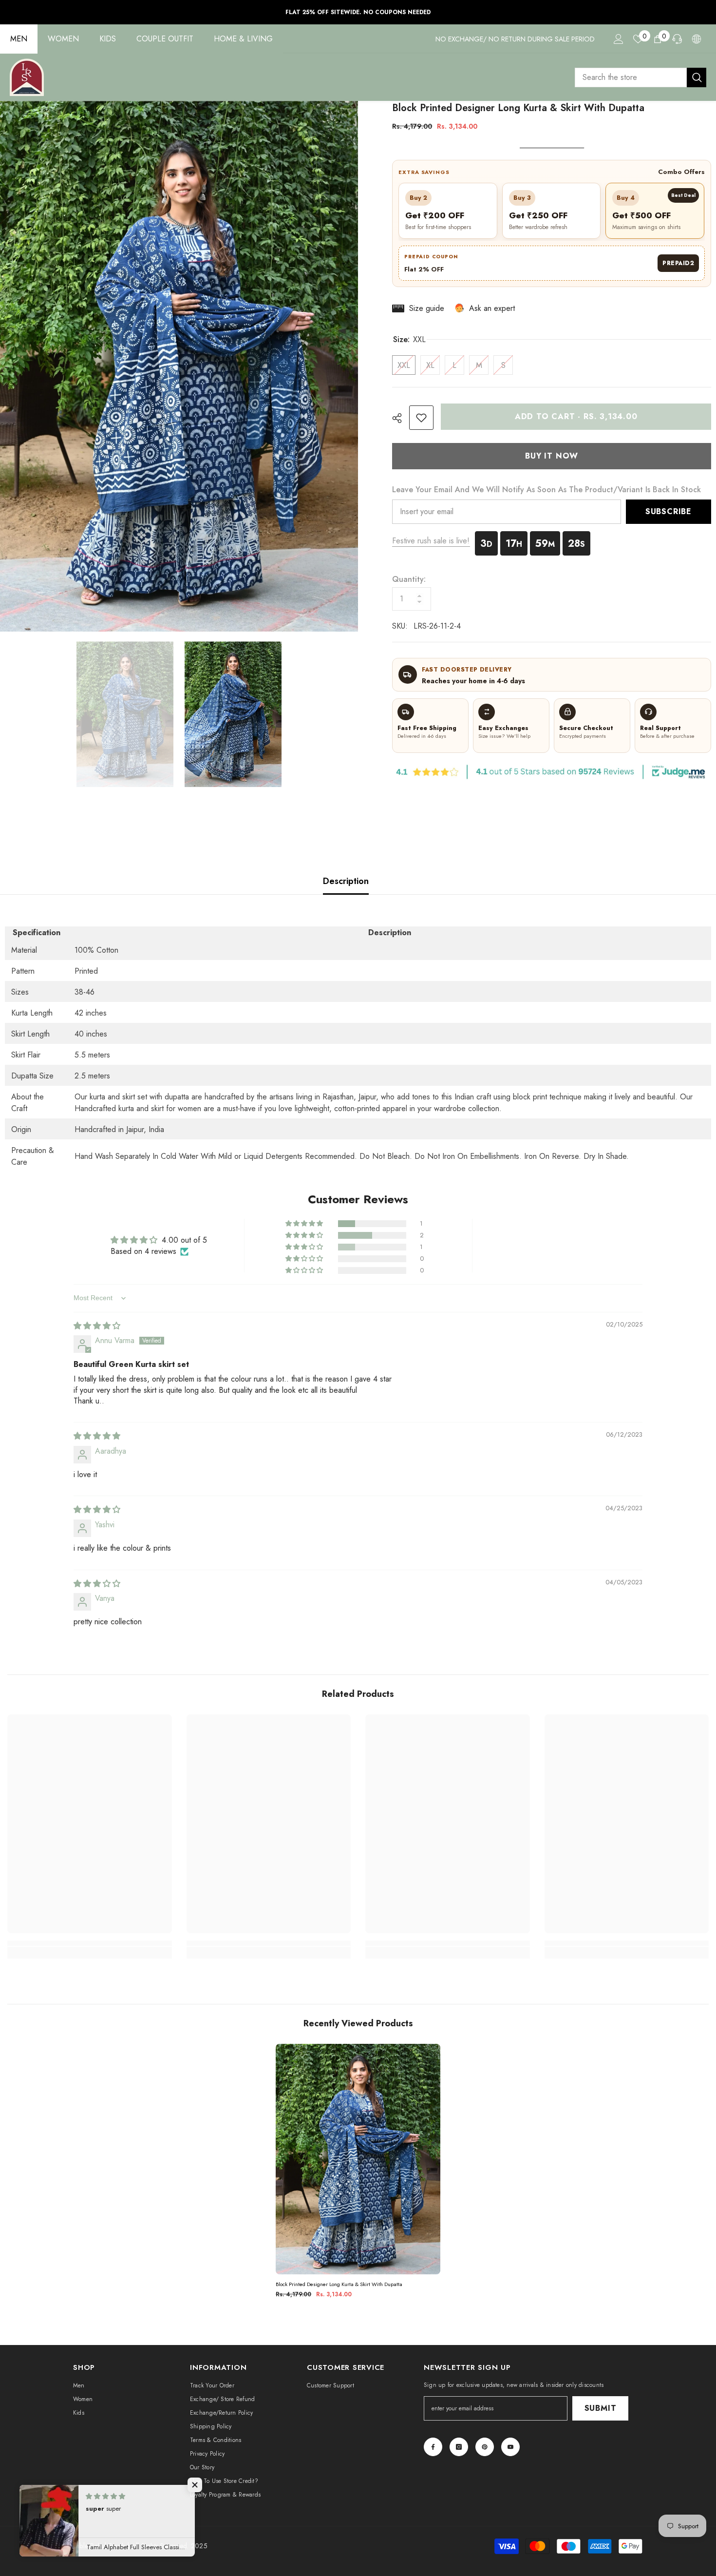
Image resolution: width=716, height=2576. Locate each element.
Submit (601, 2408)
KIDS (108, 39)
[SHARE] (401, 418)
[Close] (708, 2520)
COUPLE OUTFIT (165, 39)
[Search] (641, 77)
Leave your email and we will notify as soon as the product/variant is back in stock (546, 490)
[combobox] (631, 77)
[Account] (619, 39)
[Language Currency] (697, 39)
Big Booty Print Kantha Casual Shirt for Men (632, 2544)
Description (346, 881)
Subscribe (669, 511)
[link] (421, 418)
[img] (97, 1326)
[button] (305, 1224)
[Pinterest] (485, 2447)
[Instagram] (459, 2447)
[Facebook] (433, 2447)
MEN (19, 39)
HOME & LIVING (243, 39)
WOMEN (63, 39)
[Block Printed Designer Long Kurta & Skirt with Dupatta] (358, 2159)
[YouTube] (510, 2447)
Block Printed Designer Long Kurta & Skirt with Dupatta (339, 2284)
